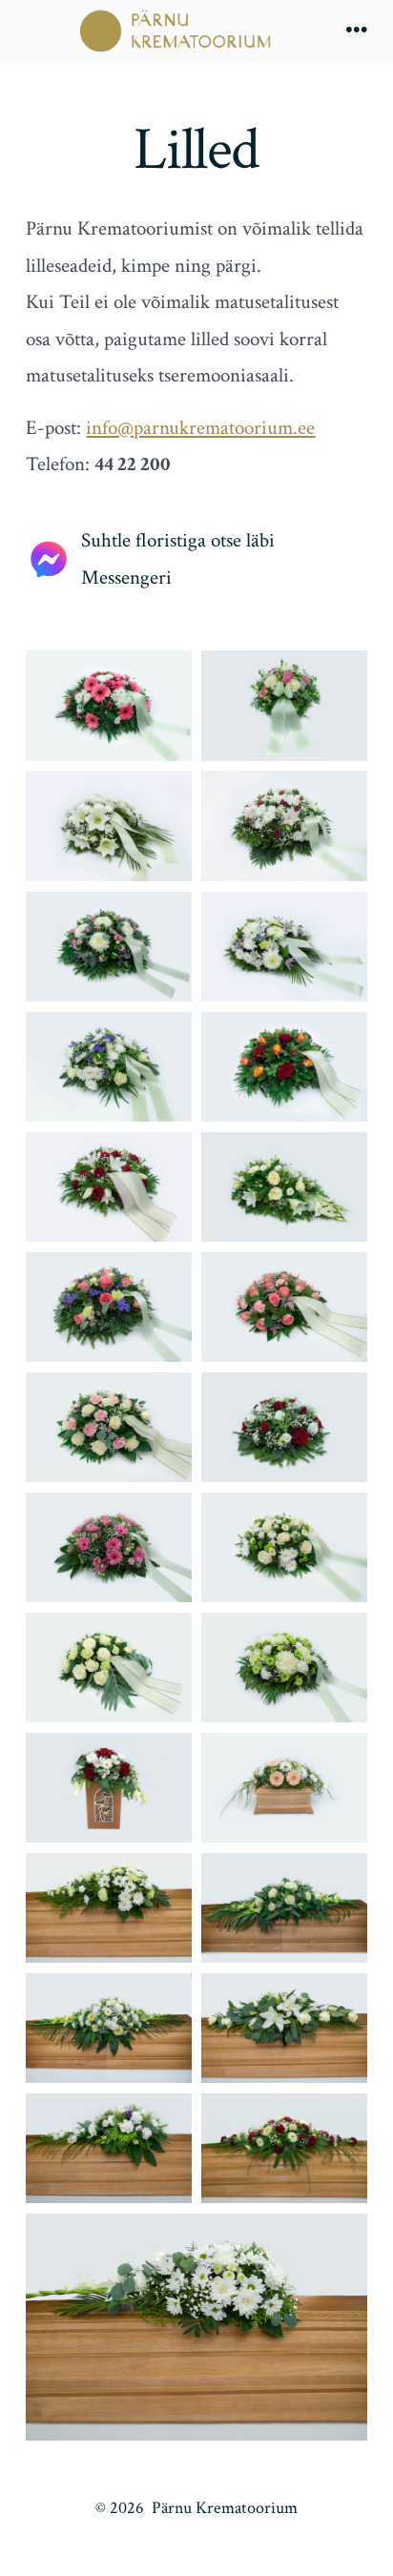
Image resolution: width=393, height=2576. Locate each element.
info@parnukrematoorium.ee (200, 428)
